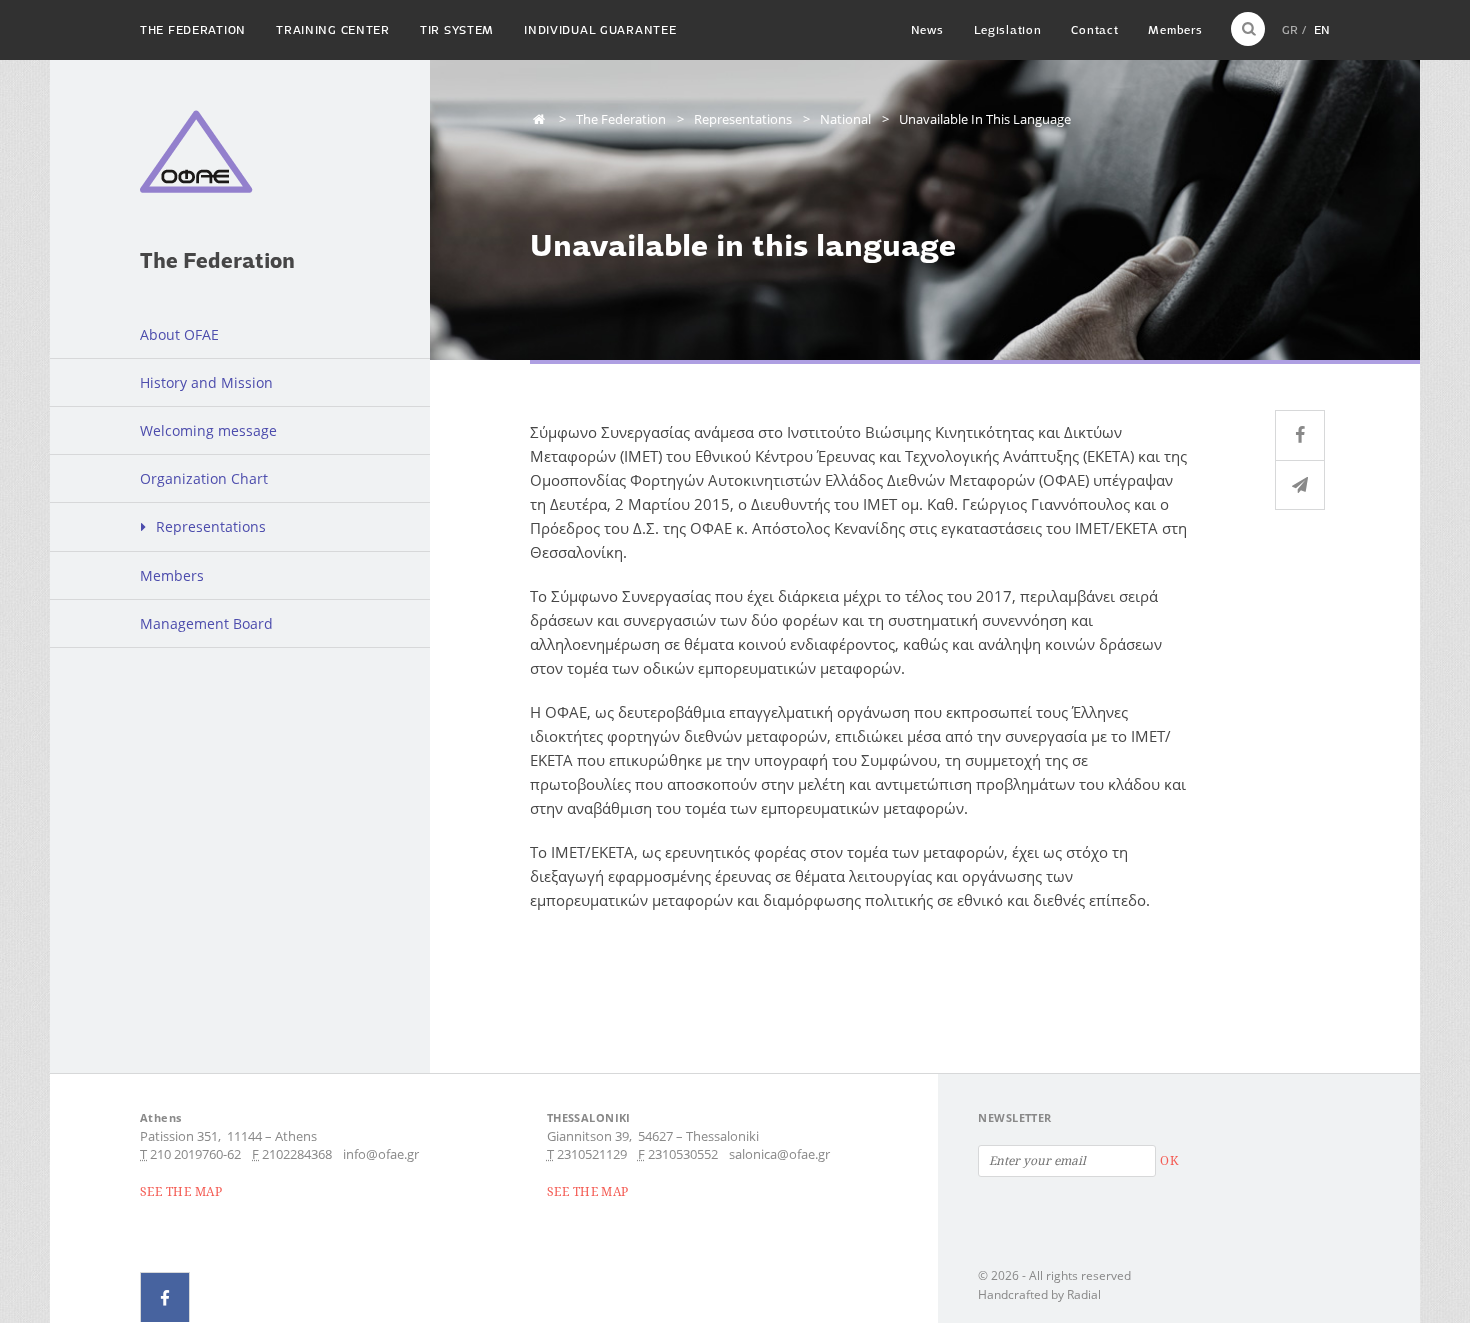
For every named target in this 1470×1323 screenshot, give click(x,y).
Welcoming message (208, 430)
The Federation (193, 29)
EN (1322, 29)
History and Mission (206, 382)
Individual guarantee (600, 29)
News (927, 29)
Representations (211, 526)
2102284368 (297, 1154)
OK (1169, 1160)
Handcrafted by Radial (1039, 1294)
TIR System (457, 29)
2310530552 (683, 1154)
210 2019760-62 (195, 1154)
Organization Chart (204, 478)
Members (1175, 29)
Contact (1094, 29)
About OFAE (179, 334)
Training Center (333, 29)
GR (1290, 29)
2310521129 (592, 1154)
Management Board (206, 623)
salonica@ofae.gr (779, 1154)
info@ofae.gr (381, 1154)
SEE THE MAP (181, 1191)
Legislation (1008, 29)
